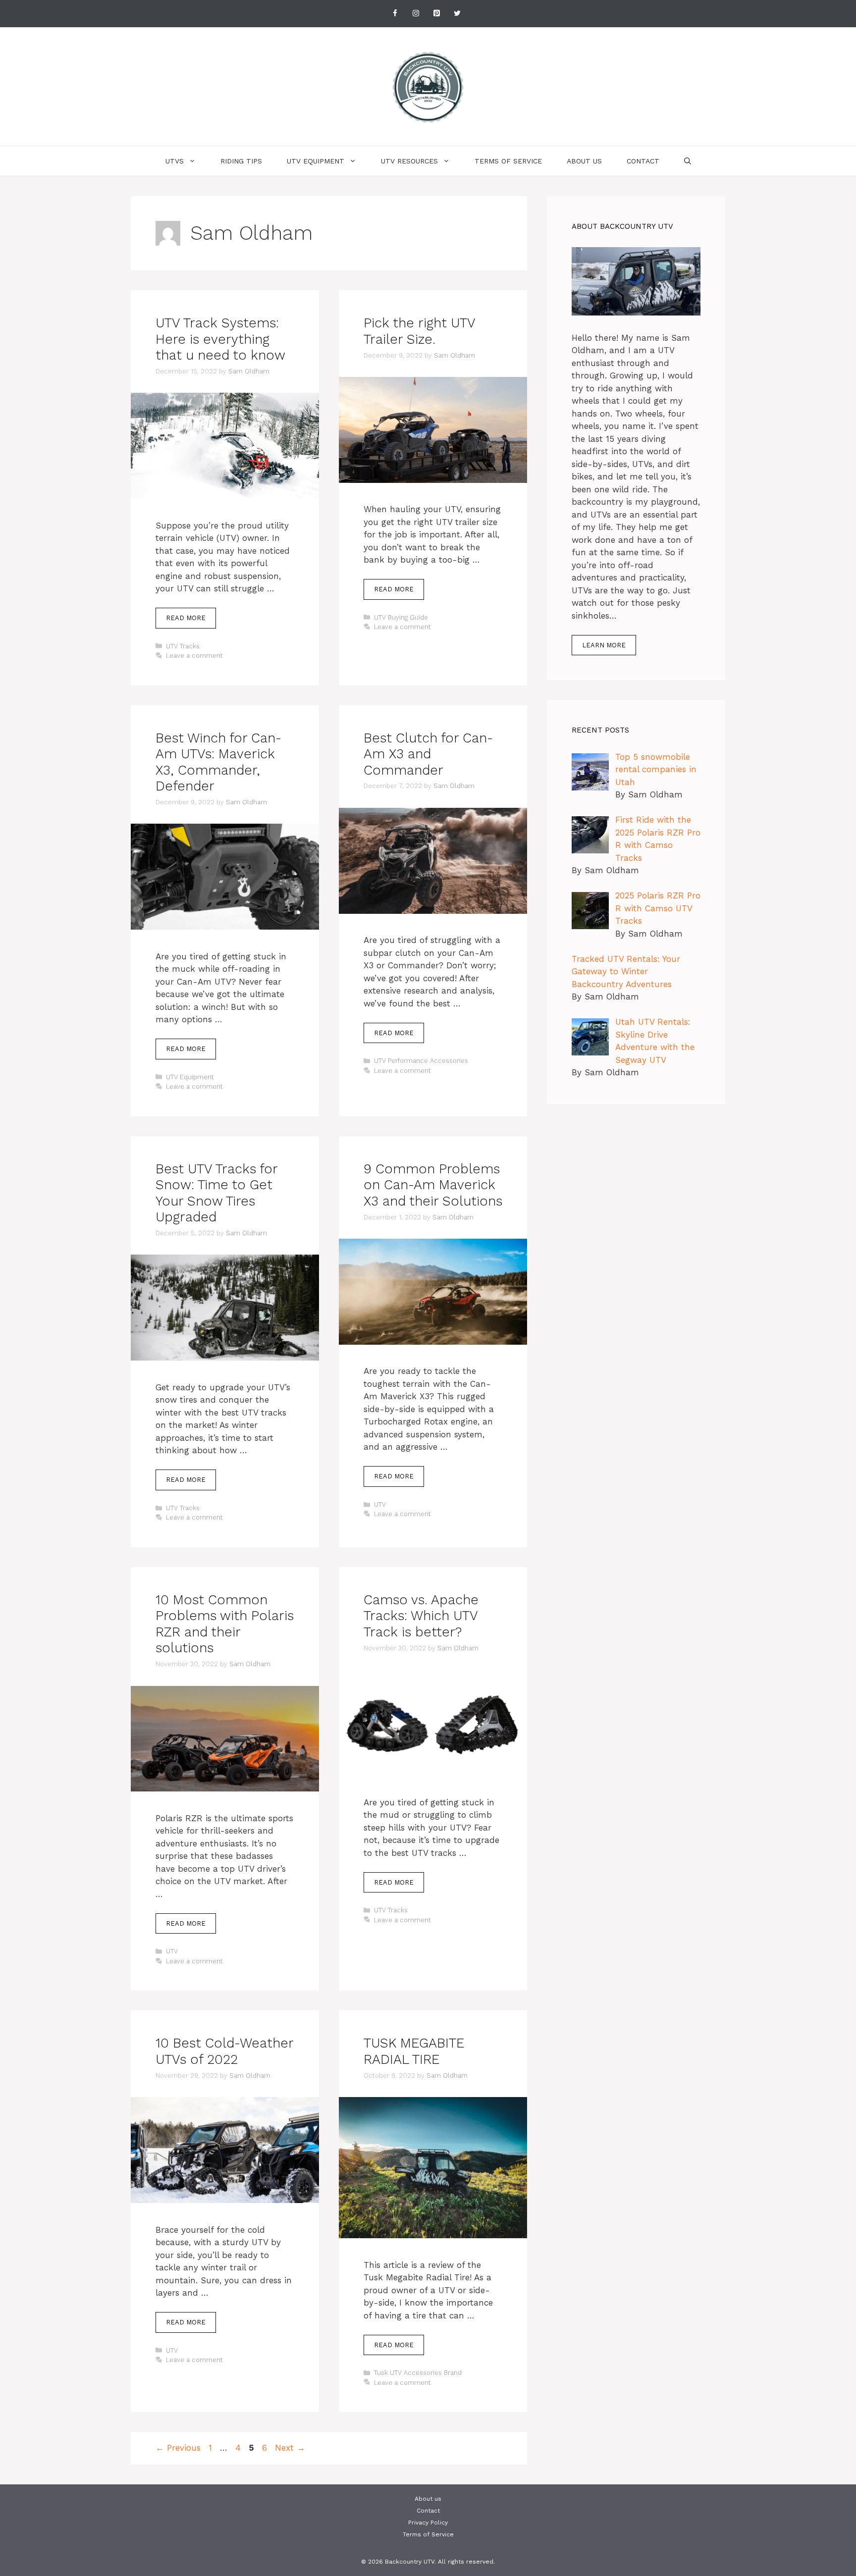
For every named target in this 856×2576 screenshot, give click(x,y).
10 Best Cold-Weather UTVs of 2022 (224, 2051)
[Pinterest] (436, 14)
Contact (643, 161)
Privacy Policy (428, 2523)
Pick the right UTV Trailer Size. (419, 331)
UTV (380, 1504)
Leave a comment (194, 656)
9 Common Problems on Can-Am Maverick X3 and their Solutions (433, 1185)
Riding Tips (241, 161)
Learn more (604, 645)
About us (584, 161)
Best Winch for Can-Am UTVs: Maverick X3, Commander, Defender (218, 762)
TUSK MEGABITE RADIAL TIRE (414, 2051)
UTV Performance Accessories (421, 1061)
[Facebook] (395, 14)
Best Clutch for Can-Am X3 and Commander (428, 754)
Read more (186, 618)
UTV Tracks (183, 646)
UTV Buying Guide (401, 617)
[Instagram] (416, 14)
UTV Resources (409, 161)
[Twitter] (457, 14)
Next (290, 2448)
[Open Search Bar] (688, 161)
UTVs (175, 161)
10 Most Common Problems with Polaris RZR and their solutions (225, 1624)
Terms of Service (508, 161)
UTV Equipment (316, 161)
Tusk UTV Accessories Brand (418, 2373)
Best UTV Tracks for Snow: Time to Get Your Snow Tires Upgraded (216, 1193)
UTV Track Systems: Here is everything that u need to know (220, 339)
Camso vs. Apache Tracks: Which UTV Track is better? (421, 1616)
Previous (178, 2448)
